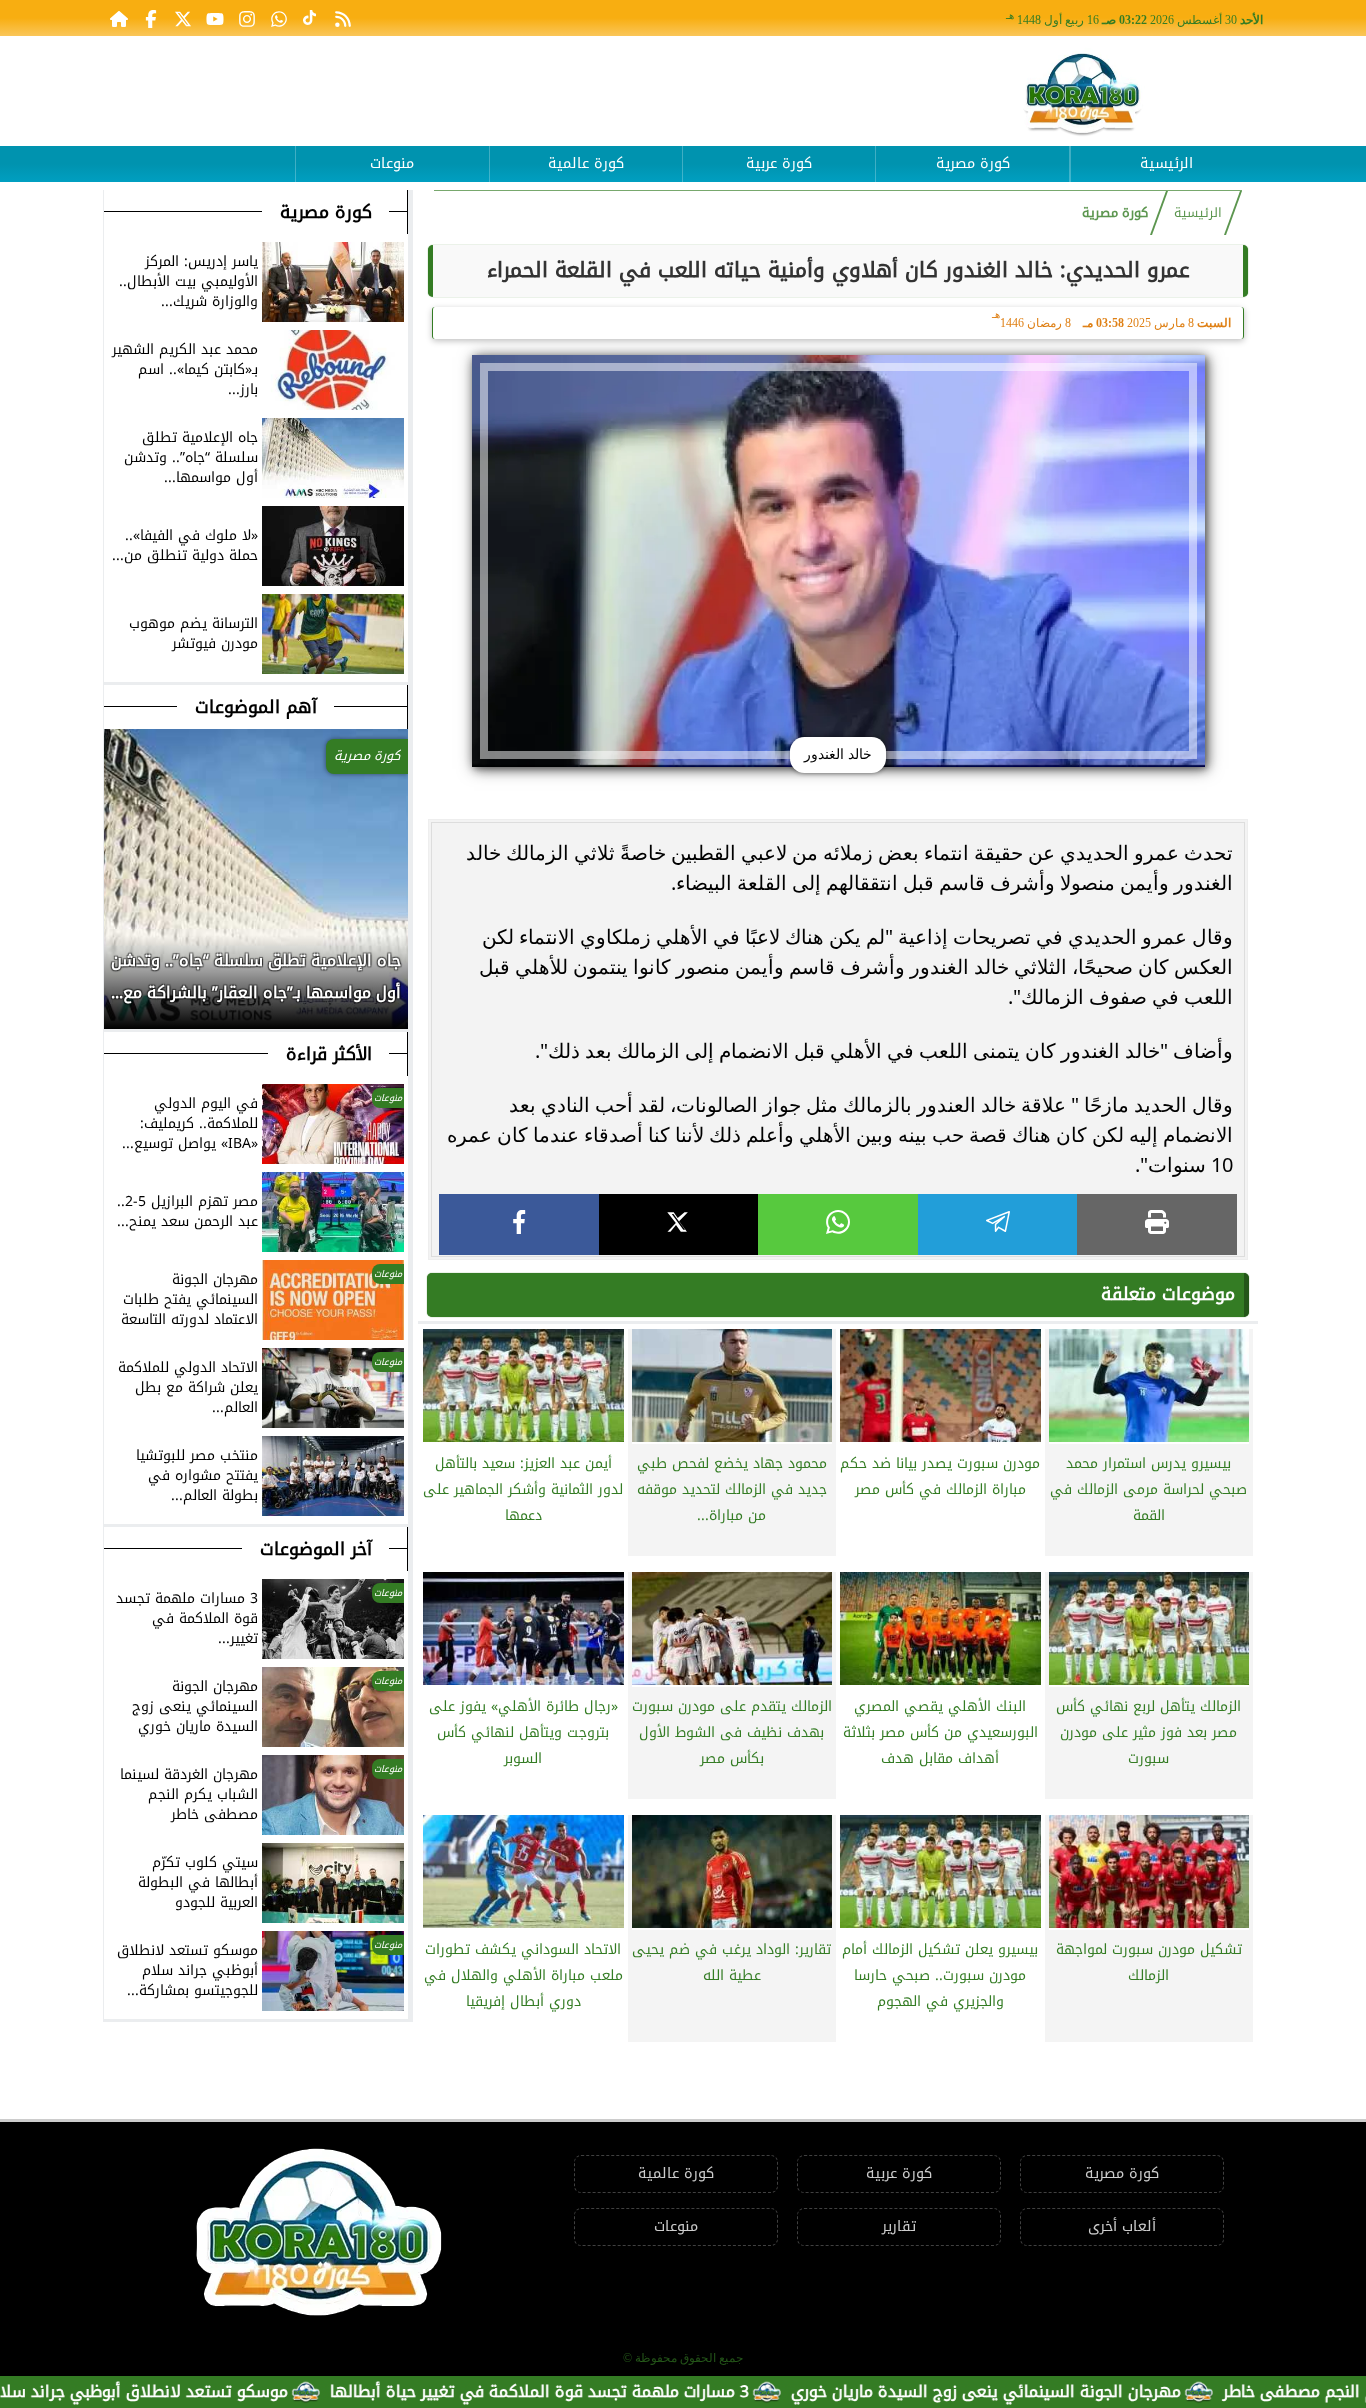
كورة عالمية (586, 163)
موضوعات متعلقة (1168, 1294)
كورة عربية (779, 163)
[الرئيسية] (119, 18)
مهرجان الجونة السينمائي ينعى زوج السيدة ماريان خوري (1077, 2391)
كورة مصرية (973, 163)
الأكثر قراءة (329, 1054)
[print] (1157, 1224)
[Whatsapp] (279, 18)
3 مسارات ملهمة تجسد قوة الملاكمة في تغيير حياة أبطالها (630, 2391)
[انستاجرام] (247, 18)
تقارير (899, 2226)
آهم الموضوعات (256, 707)
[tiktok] (311, 18)
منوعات (392, 163)
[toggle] (199, 149)
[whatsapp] (838, 1224)
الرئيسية (1166, 163)
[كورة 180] (1083, 95)
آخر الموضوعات (316, 1549)
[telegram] (998, 1224)
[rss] (343, 18)
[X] (679, 1224)
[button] (120, 987)
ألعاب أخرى (1122, 2226)
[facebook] (519, 1224)
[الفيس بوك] (151, 18)
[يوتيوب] (215, 18)
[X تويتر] (183, 18)
